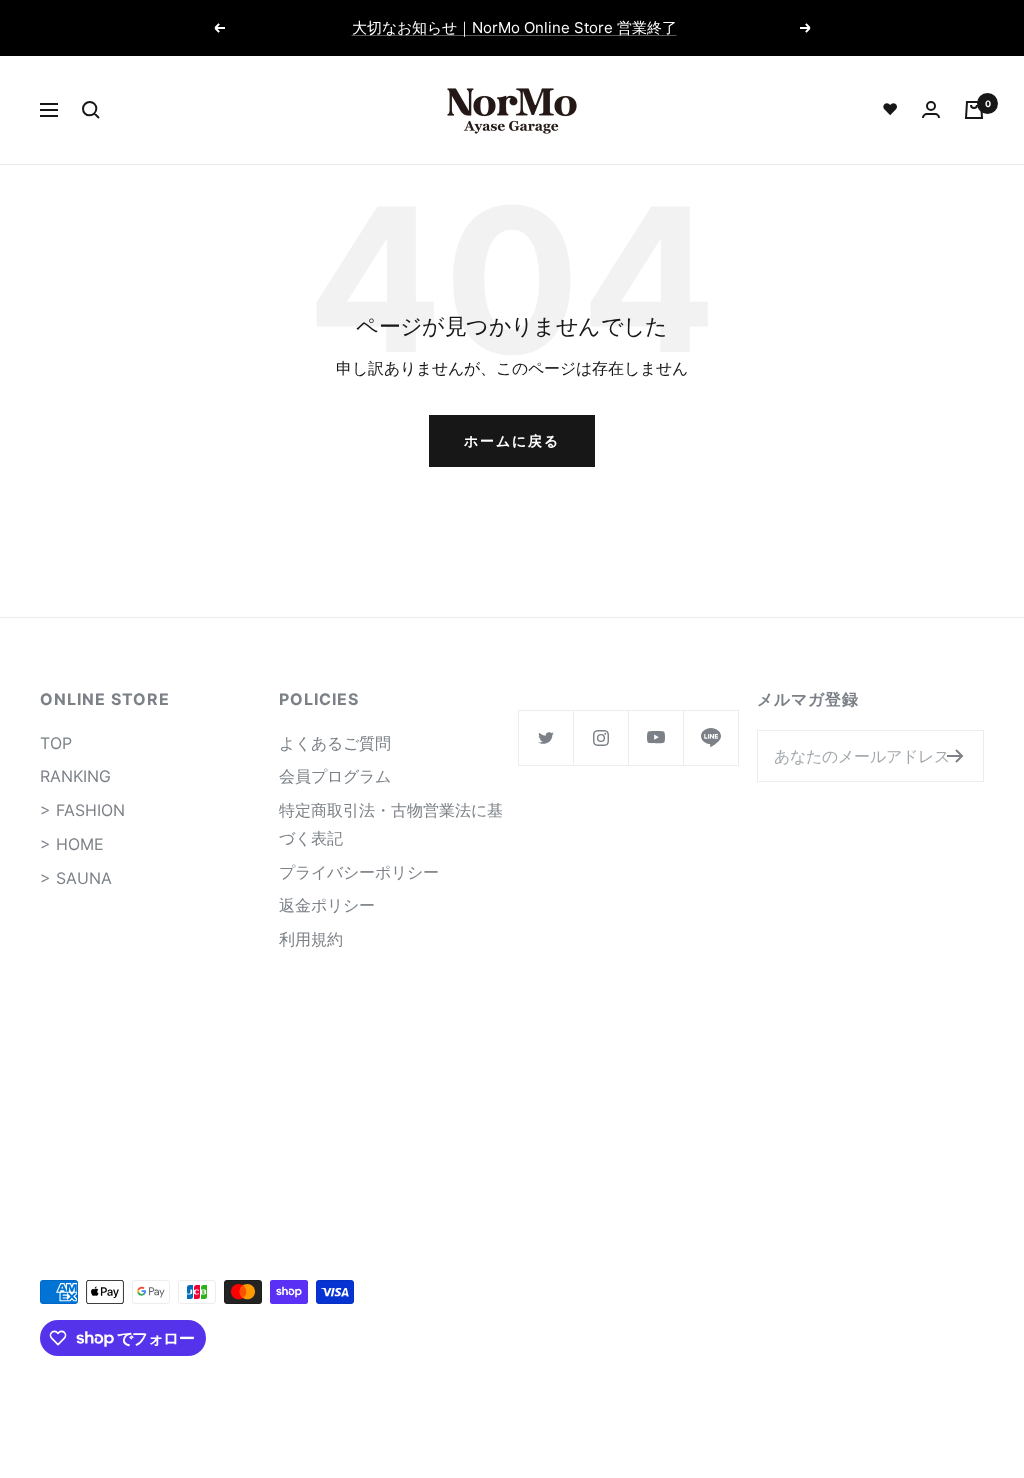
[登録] (955, 756)
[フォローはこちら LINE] (710, 737)
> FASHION (82, 810)
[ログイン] (931, 109)
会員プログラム (335, 776)
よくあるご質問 (335, 743)
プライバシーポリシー (359, 872)
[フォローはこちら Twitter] (545, 737)
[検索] (91, 110)
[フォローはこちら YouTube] (655, 737)
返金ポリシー (327, 905)
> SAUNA (76, 878)
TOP (56, 743)
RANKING (75, 776)
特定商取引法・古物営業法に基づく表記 (391, 824)
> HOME (72, 844)
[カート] (974, 110)
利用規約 (311, 939)
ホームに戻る (512, 440)
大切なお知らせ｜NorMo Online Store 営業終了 (514, 27)
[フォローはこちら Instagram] (600, 737)
